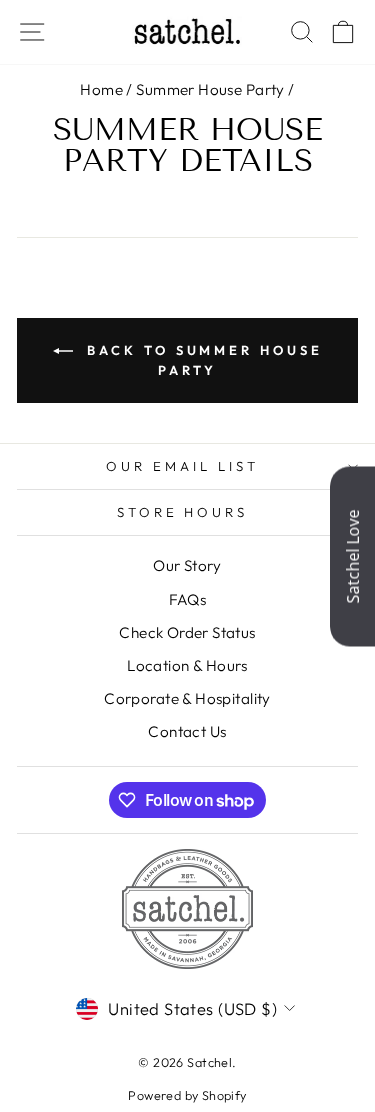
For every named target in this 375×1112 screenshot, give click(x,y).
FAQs (188, 599)
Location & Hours (187, 665)
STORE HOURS (183, 512)
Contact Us (187, 731)
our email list (182, 466)
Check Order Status (187, 632)
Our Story (187, 565)
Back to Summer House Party (202, 360)
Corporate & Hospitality (187, 698)
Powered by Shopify (187, 1095)
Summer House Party (210, 89)
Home (101, 89)
